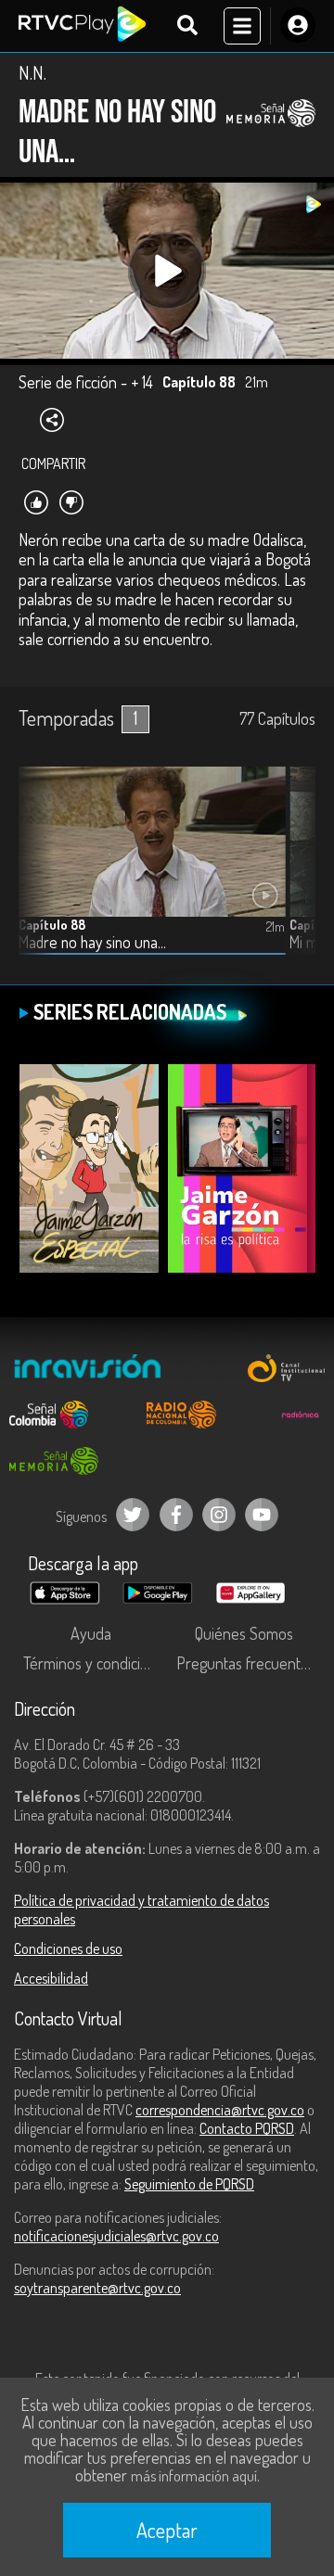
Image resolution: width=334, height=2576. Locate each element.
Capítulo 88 (52, 925)
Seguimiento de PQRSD (189, 2184)
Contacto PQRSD (247, 2128)
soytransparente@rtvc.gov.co (97, 2288)
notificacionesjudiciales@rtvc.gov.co (116, 2236)
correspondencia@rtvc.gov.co (220, 2110)
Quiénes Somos (244, 1633)
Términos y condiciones (95, 1663)
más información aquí (194, 2476)
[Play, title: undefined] (167, 271)
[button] (292, 875)
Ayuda (91, 1633)
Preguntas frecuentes (246, 1663)
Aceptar (167, 2530)
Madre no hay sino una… (92, 942)
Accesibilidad (51, 1978)
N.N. (32, 72)
